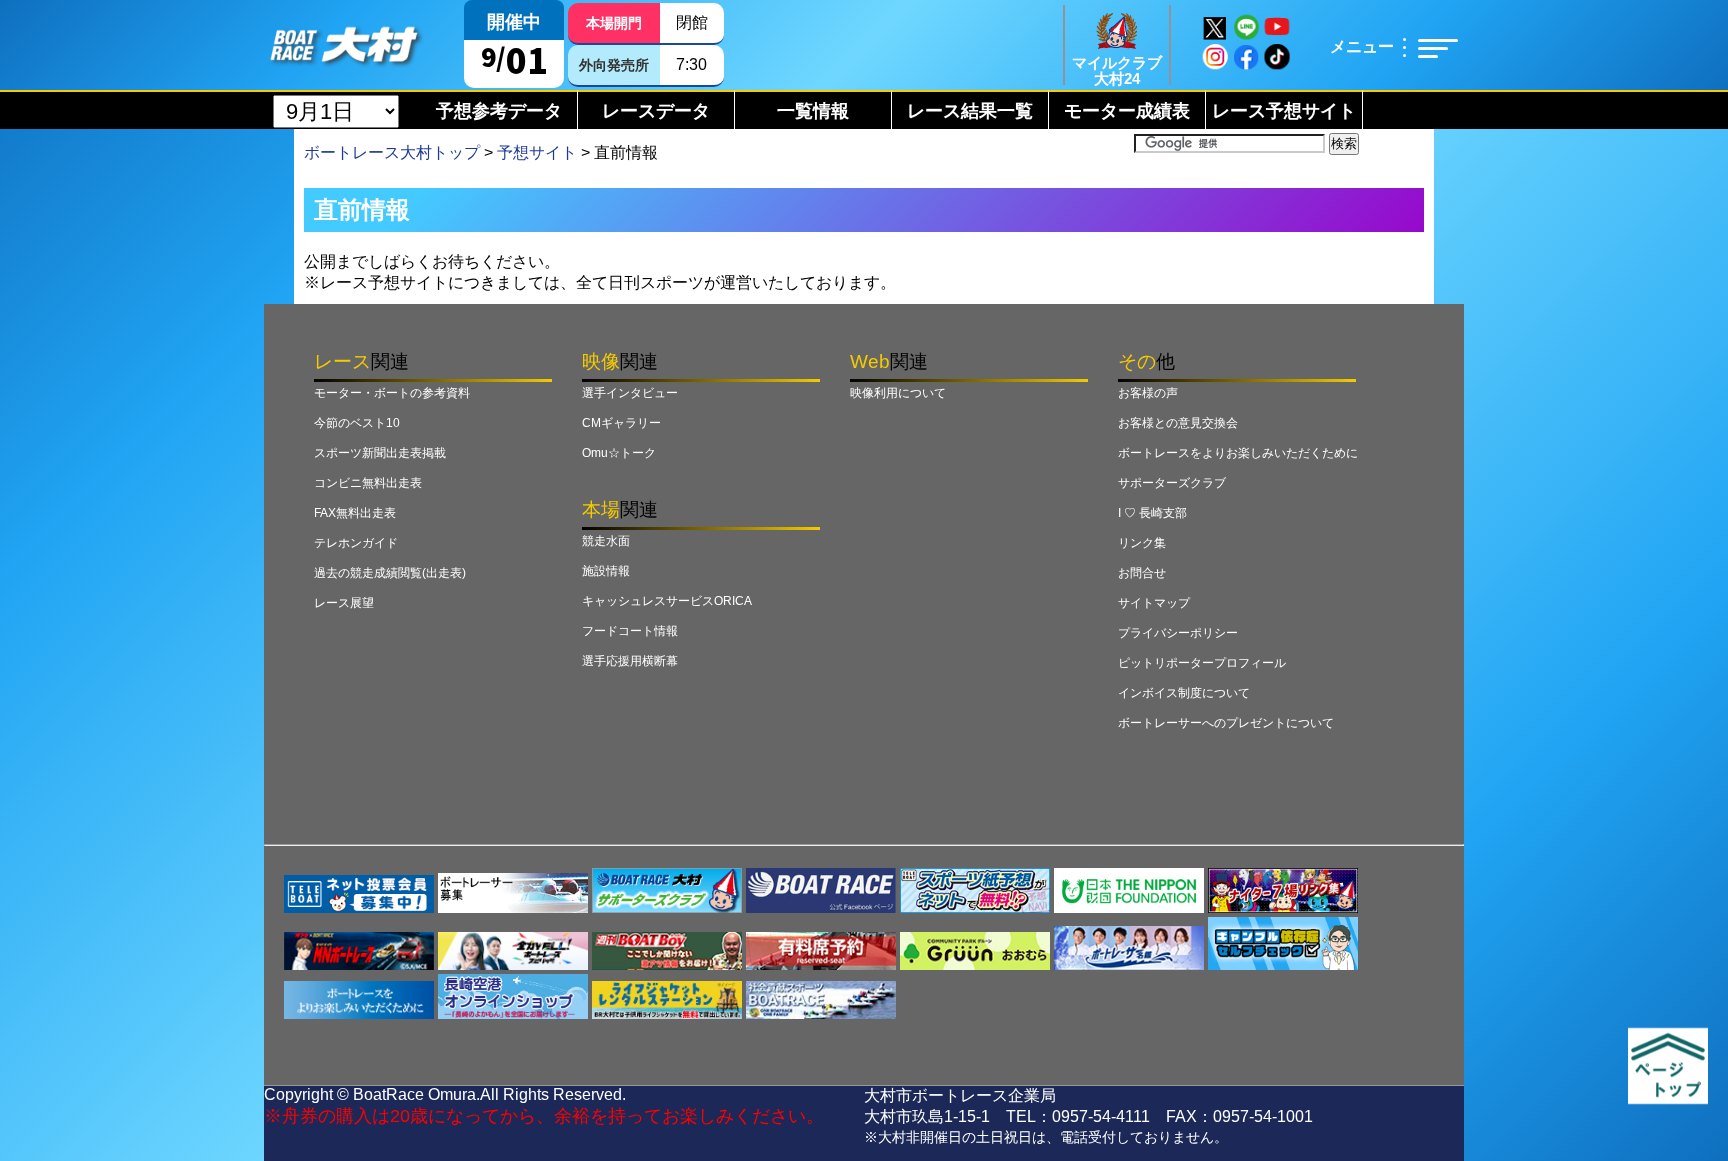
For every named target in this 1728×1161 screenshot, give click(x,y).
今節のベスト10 (357, 423)
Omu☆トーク (619, 453)
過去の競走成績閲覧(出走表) (390, 573)
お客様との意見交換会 (1178, 423)
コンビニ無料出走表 (368, 483)
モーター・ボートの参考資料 (392, 393)
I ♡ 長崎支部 (1152, 513)
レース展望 (344, 603)
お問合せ (1142, 573)
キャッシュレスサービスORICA (667, 601)
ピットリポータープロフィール (1202, 663)
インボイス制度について (1184, 693)
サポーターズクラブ (1172, 483)
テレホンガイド (356, 543)
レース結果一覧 (970, 111)
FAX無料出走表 (355, 513)
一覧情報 (813, 111)
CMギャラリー (621, 423)
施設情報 (606, 571)
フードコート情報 (630, 631)
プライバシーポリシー (1178, 633)
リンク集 (1142, 543)
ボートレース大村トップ (392, 152)
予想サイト (537, 152)
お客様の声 (1148, 393)
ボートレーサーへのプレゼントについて (1226, 723)
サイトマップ (1154, 603)
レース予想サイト (1284, 111)
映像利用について (898, 393)
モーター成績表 (1127, 111)
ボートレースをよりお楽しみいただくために (1238, 453)
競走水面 (606, 541)
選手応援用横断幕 (630, 661)
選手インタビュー (630, 393)
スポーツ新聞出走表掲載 (380, 453)
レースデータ (656, 111)
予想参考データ (499, 111)
